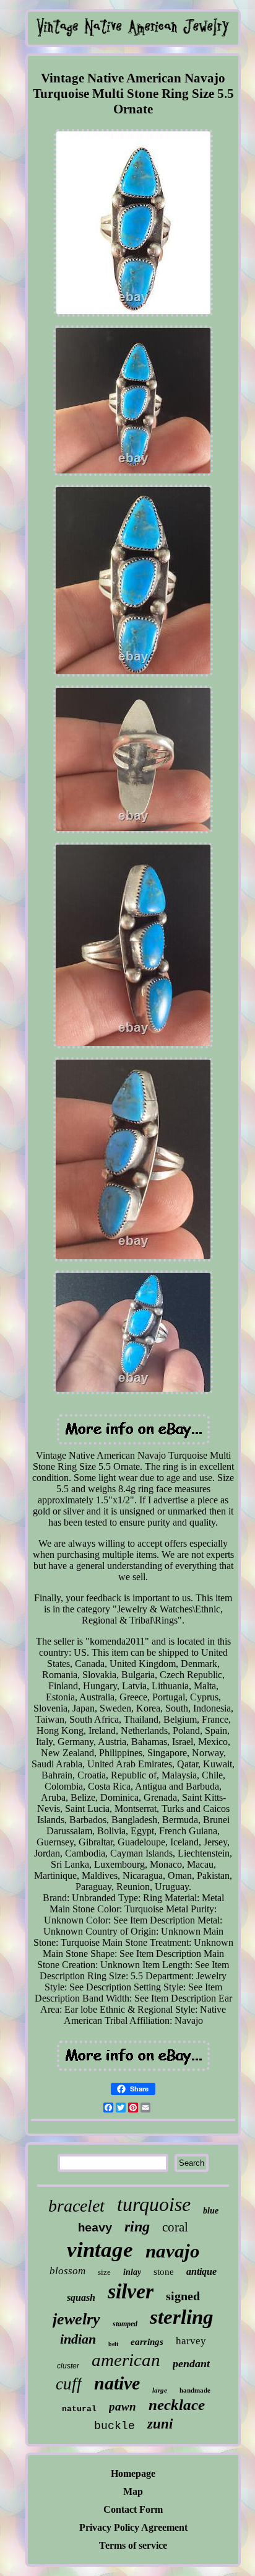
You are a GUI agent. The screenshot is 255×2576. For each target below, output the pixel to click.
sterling (182, 2317)
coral (175, 2227)
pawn (123, 2407)
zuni (160, 2424)
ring (137, 2227)
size (104, 2272)
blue (211, 2211)
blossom (67, 2271)
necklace (177, 2405)
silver (131, 2291)
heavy (95, 2228)
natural (79, 2409)
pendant (191, 2363)
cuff (69, 2384)
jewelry (76, 2319)
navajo (173, 2251)
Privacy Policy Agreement (133, 2527)
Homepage (133, 2473)
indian (78, 2339)
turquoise (154, 2204)
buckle (115, 2426)
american (126, 2360)
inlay (132, 2272)
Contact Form (133, 2509)
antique (201, 2271)
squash (81, 2297)
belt (113, 2344)
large (160, 2390)
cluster (68, 2366)
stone (164, 2272)
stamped (125, 2324)
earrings (147, 2342)
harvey (191, 2341)
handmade (195, 2390)
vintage (100, 2250)
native (117, 2383)
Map (133, 2491)
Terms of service (133, 2545)
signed (183, 2296)
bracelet (76, 2206)
